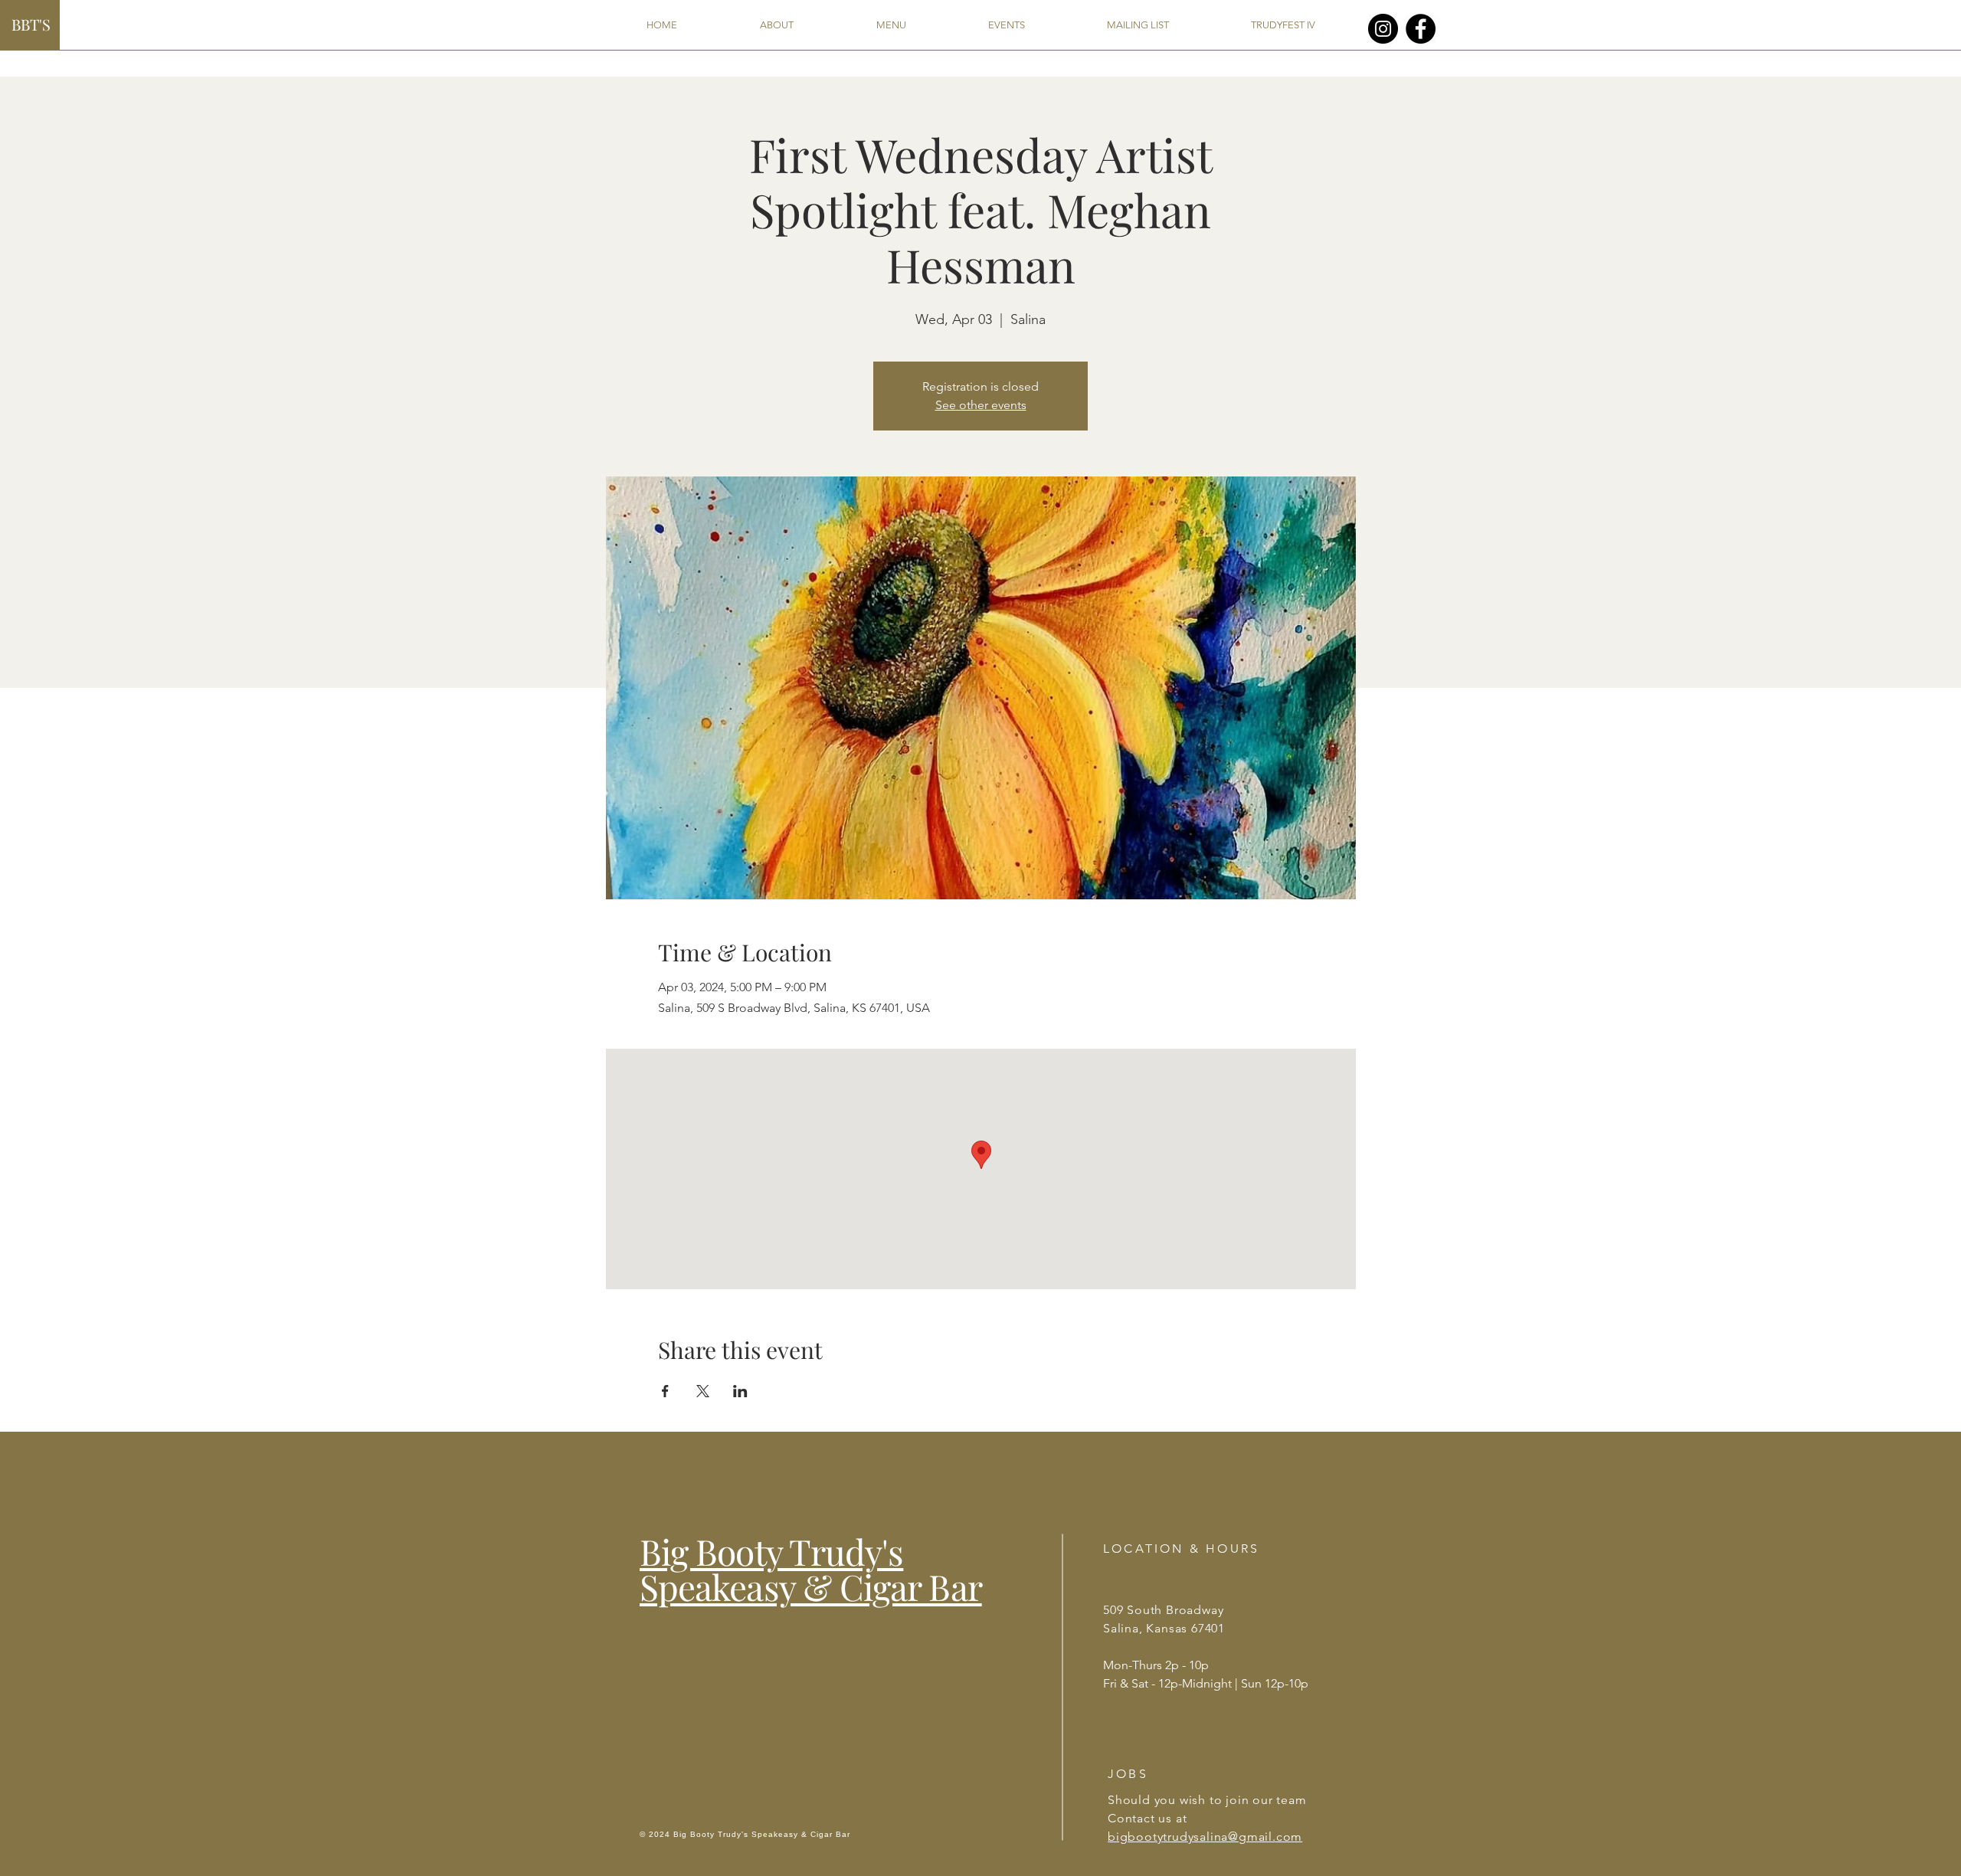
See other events (981, 405)
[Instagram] (1383, 29)
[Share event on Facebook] (665, 1391)
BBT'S (31, 24)
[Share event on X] (703, 1391)
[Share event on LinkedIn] (740, 1391)
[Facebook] (1421, 29)
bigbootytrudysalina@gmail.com (1205, 1837)
